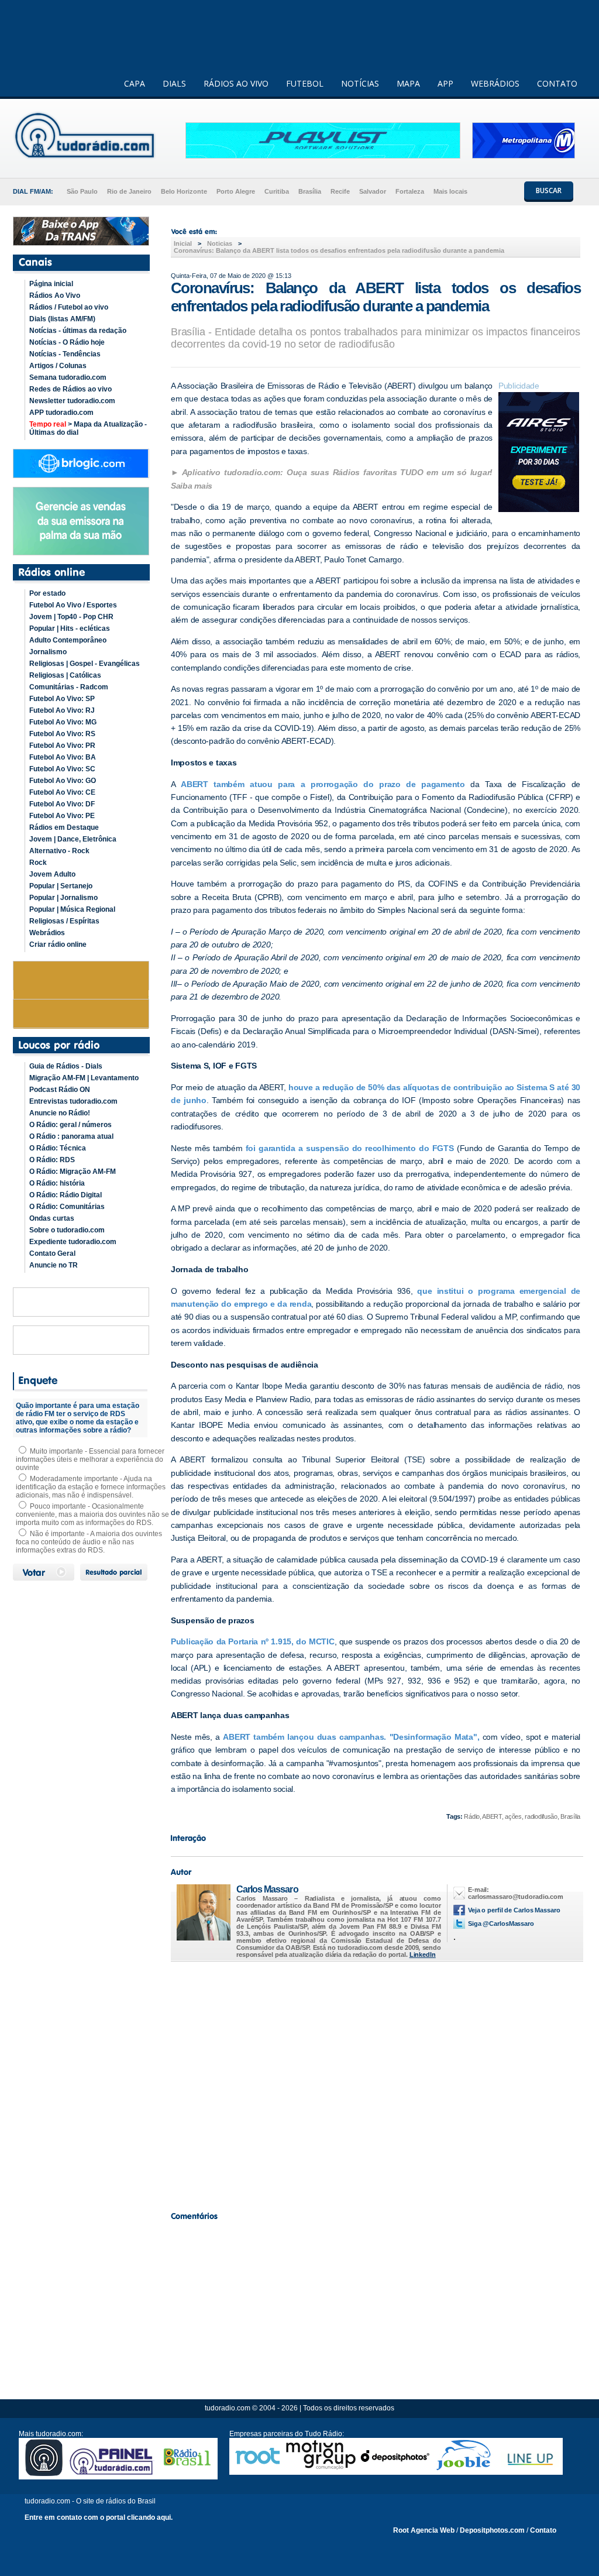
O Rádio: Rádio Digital (66, 1195)
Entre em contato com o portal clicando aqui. (99, 2517)
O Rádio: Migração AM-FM (73, 1172)
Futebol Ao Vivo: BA (63, 757)
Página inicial (51, 284)
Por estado (47, 593)
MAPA (408, 83)
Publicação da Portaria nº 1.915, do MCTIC (253, 1641)
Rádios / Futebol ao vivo (69, 307)
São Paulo (82, 191)
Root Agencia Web (424, 2530)
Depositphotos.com (492, 2530)
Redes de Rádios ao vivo (70, 389)
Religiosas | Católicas (65, 675)
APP (445, 83)
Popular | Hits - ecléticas (70, 628)
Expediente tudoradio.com (73, 1242)
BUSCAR (549, 190)
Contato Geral (52, 1253)
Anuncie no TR (54, 1265)
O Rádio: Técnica (58, 1148)
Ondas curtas (52, 1218)
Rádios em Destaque (64, 827)
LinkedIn (423, 1955)
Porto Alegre (236, 191)
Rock (38, 863)
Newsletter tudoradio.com (72, 401)
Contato (543, 2530)
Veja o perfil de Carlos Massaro (514, 1910)
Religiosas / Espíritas (64, 921)
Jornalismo (48, 652)
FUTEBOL (305, 83)
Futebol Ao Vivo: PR (62, 746)
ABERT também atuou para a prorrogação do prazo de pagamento (323, 784)
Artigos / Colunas (58, 366)
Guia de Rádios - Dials (66, 1066)
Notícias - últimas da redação (78, 331)
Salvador (373, 191)
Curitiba (277, 191)
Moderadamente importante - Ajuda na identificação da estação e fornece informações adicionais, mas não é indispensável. (91, 1487)
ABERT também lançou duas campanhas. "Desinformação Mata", (351, 1737)
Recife (340, 191)
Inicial (183, 243)
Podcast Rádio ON (60, 1090)
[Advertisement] (376, 2083)
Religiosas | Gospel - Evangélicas (85, 664)
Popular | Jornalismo (63, 898)
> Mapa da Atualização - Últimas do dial (88, 428)
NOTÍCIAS (360, 83)
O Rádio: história (57, 1183)
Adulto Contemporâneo (68, 640)
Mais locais (450, 191)
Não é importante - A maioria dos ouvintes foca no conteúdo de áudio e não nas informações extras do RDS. (89, 1542)
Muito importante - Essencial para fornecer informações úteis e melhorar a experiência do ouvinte (90, 1459)
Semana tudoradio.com (68, 377)
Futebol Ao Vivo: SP (62, 699)
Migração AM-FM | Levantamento (84, 1078)
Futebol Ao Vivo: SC (62, 769)
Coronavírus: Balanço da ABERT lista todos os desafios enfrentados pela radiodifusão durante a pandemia (339, 250)
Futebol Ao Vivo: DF (62, 804)
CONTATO (557, 83)
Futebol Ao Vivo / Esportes (73, 605)
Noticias (220, 243)
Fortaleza (410, 191)
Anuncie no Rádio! (60, 1113)
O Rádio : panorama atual (71, 1136)
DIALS (174, 83)
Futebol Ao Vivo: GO (63, 781)
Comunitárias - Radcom (69, 687)
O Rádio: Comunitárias (67, 1207)
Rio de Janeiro (129, 191)
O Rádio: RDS (52, 1160)
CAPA (135, 83)
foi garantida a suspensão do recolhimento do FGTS (350, 1148)
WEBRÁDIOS (495, 83)
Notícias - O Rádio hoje (67, 342)
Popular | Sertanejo (61, 886)
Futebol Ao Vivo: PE (62, 816)
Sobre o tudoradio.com (67, 1230)
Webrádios (47, 933)
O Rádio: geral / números (70, 1125)
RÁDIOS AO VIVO (236, 83)
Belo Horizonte (184, 191)
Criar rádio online (58, 944)
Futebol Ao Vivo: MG (63, 722)
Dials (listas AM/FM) (62, 319)
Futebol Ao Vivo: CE (62, 792)
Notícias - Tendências (65, 354)
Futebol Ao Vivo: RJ (62, 710)
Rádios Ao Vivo (55, 296)
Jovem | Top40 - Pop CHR (71, 617)
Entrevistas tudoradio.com (73, 1101)
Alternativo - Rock (59, 851)
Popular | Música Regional (72, 909)
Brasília (310, 191)
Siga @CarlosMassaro (501, 1924)
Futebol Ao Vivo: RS (62, 734)
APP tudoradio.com (61, 413)
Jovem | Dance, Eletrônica (73, 839)
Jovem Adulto (52, 874)
